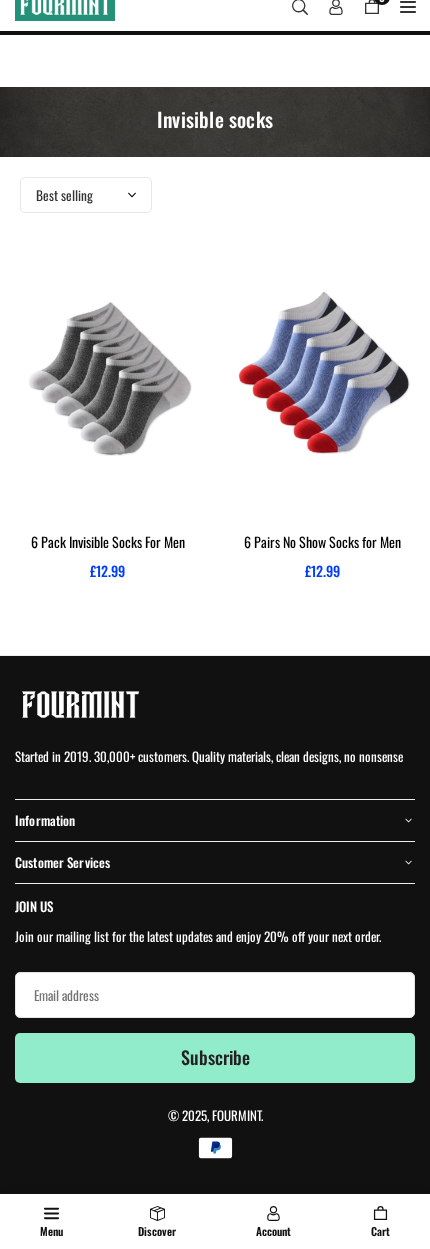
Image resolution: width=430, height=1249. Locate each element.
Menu (51, 1231)
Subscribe (215, 1057)
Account (273, 1231)
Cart (380, 1231)
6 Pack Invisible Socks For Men (108, 541)
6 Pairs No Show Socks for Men (322, 541)
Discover (157, 1231)
